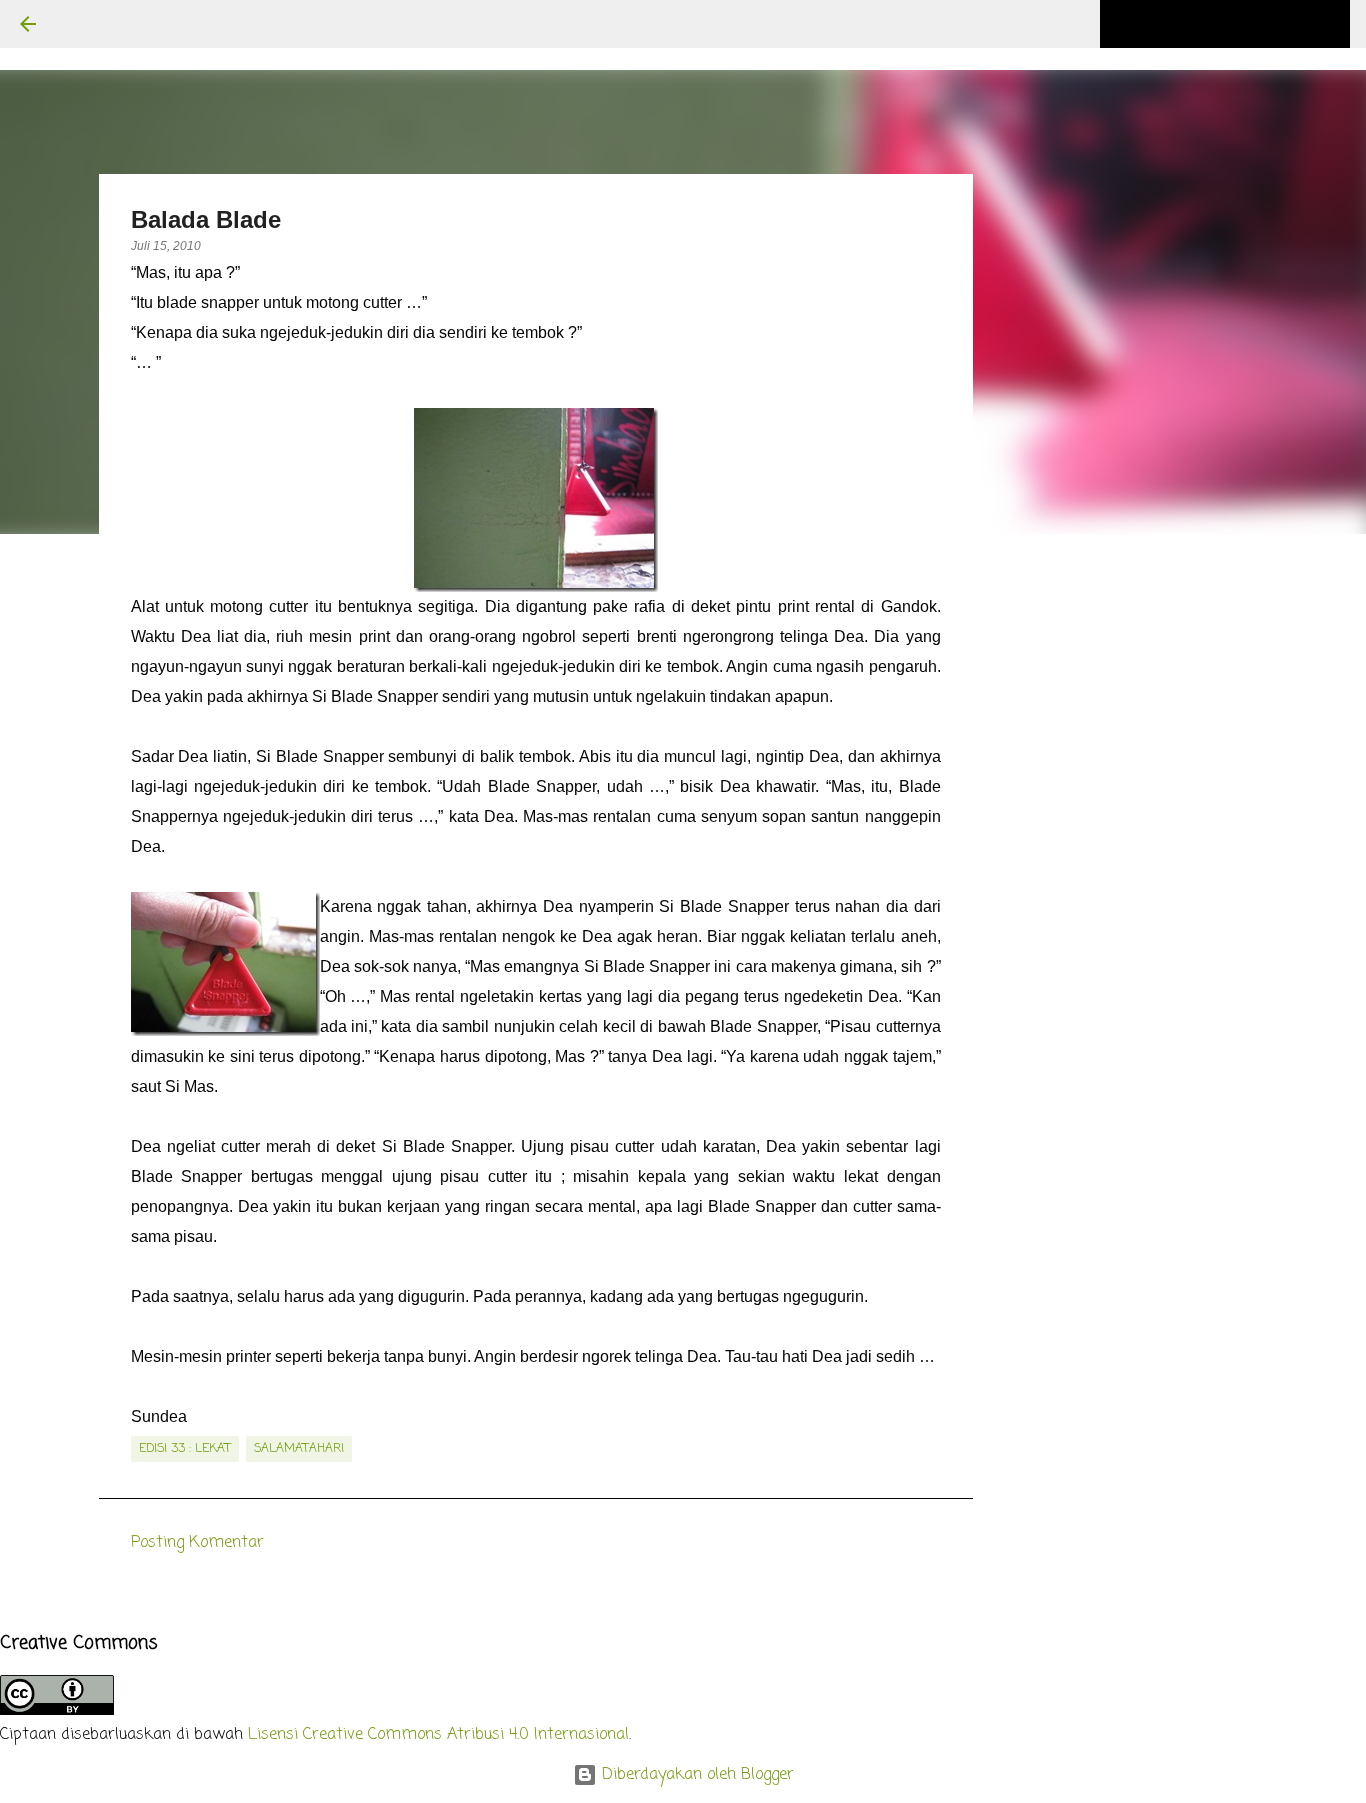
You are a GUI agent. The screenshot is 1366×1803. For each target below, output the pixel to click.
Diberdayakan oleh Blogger (695, 1775)
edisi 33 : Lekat (185, 1449)
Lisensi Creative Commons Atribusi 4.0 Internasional (438, 1735)
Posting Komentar (197, 1543)
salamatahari (299, 1449)
